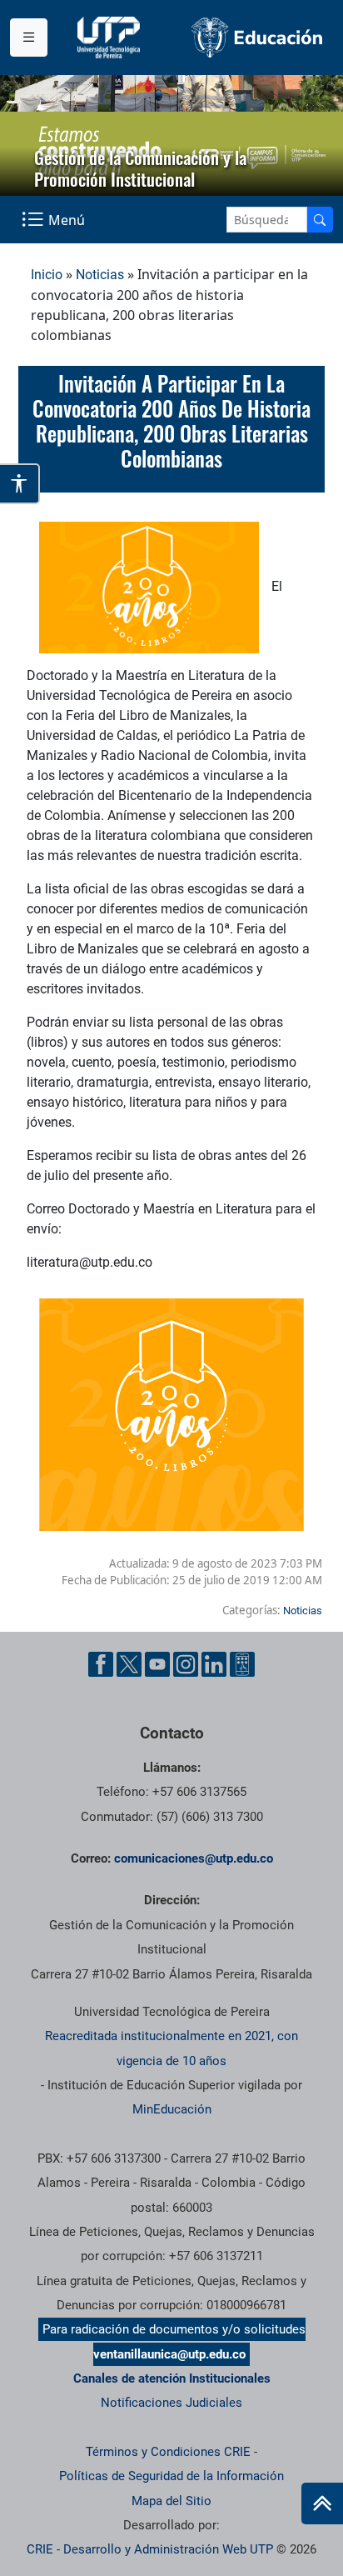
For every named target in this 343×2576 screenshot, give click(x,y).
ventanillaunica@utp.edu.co (169, 2354)
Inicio (47, 275)
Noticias (100, 275)
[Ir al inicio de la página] (322, 2503)
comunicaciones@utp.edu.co (194, 1858)
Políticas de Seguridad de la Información (171, 2476)
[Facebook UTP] (101, 1664)
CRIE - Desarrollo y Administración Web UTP (150, 2549)
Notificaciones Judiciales (171, 2403)
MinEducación (172, 2109)
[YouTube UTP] (157, 1664)
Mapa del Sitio (171, 2501)
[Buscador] (320, 220)
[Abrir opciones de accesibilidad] (20, 483)
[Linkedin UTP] (214, 1664)
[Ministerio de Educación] (257, 37)
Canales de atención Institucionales (172, 2378)
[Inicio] (322, 2503)
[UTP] (111, 38)
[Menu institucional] (29, 38)
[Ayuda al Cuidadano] (242, 1664)
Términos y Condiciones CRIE (168, 2452)
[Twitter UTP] (129, 1664)
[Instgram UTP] (186, 1664)
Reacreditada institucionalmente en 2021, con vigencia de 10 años (171, 2048)
